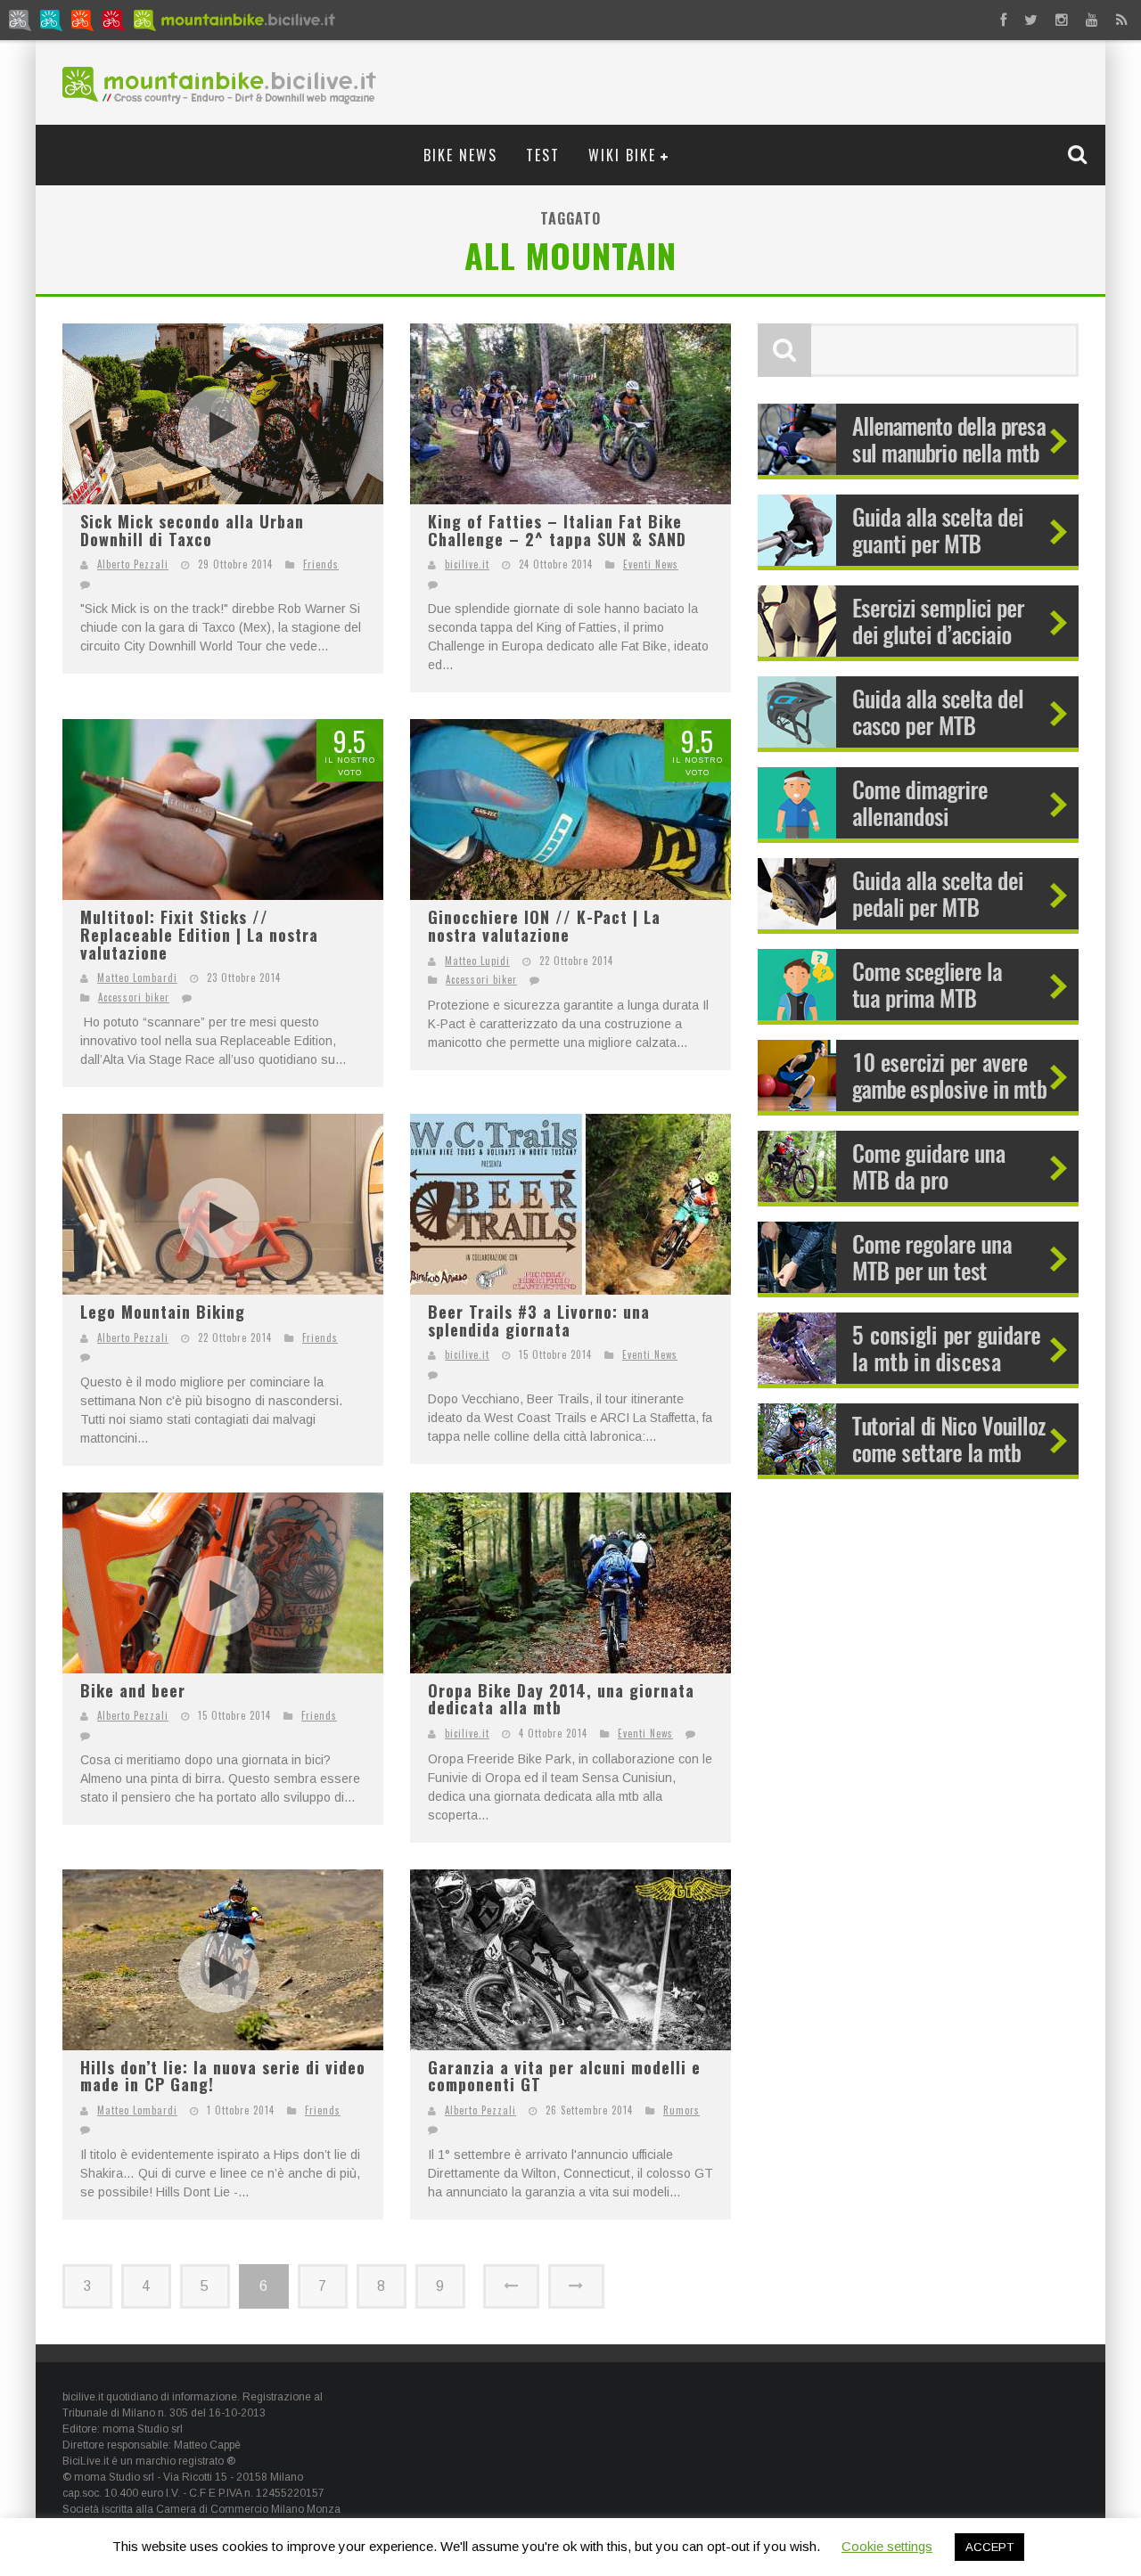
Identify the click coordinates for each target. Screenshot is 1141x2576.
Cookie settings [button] (887, 2546)
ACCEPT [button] (989, 2547)
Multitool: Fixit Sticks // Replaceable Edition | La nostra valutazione (199, 934)
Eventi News (651, 564)
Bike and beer (133, 1690)
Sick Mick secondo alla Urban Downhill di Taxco (192, 530)
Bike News (460, 155)
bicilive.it (467, 564)
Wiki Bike (622, 155)
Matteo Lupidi (477, 961)
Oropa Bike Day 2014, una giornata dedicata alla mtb (561, 1699)
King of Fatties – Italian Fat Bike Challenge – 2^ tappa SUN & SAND (557, 530)
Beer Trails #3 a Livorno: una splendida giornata (539, 1321)
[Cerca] (1079, 154)
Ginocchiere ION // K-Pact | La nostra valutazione (544, 926)
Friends (321, 564)
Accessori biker (134, 997)
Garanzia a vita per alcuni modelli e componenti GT (564, 2076)
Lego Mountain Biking (163, 1312)
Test (543, 155)
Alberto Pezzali (133, 564)
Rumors (681, 2110)
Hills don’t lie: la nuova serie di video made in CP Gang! (223, 2076)
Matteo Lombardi (137, 977)
